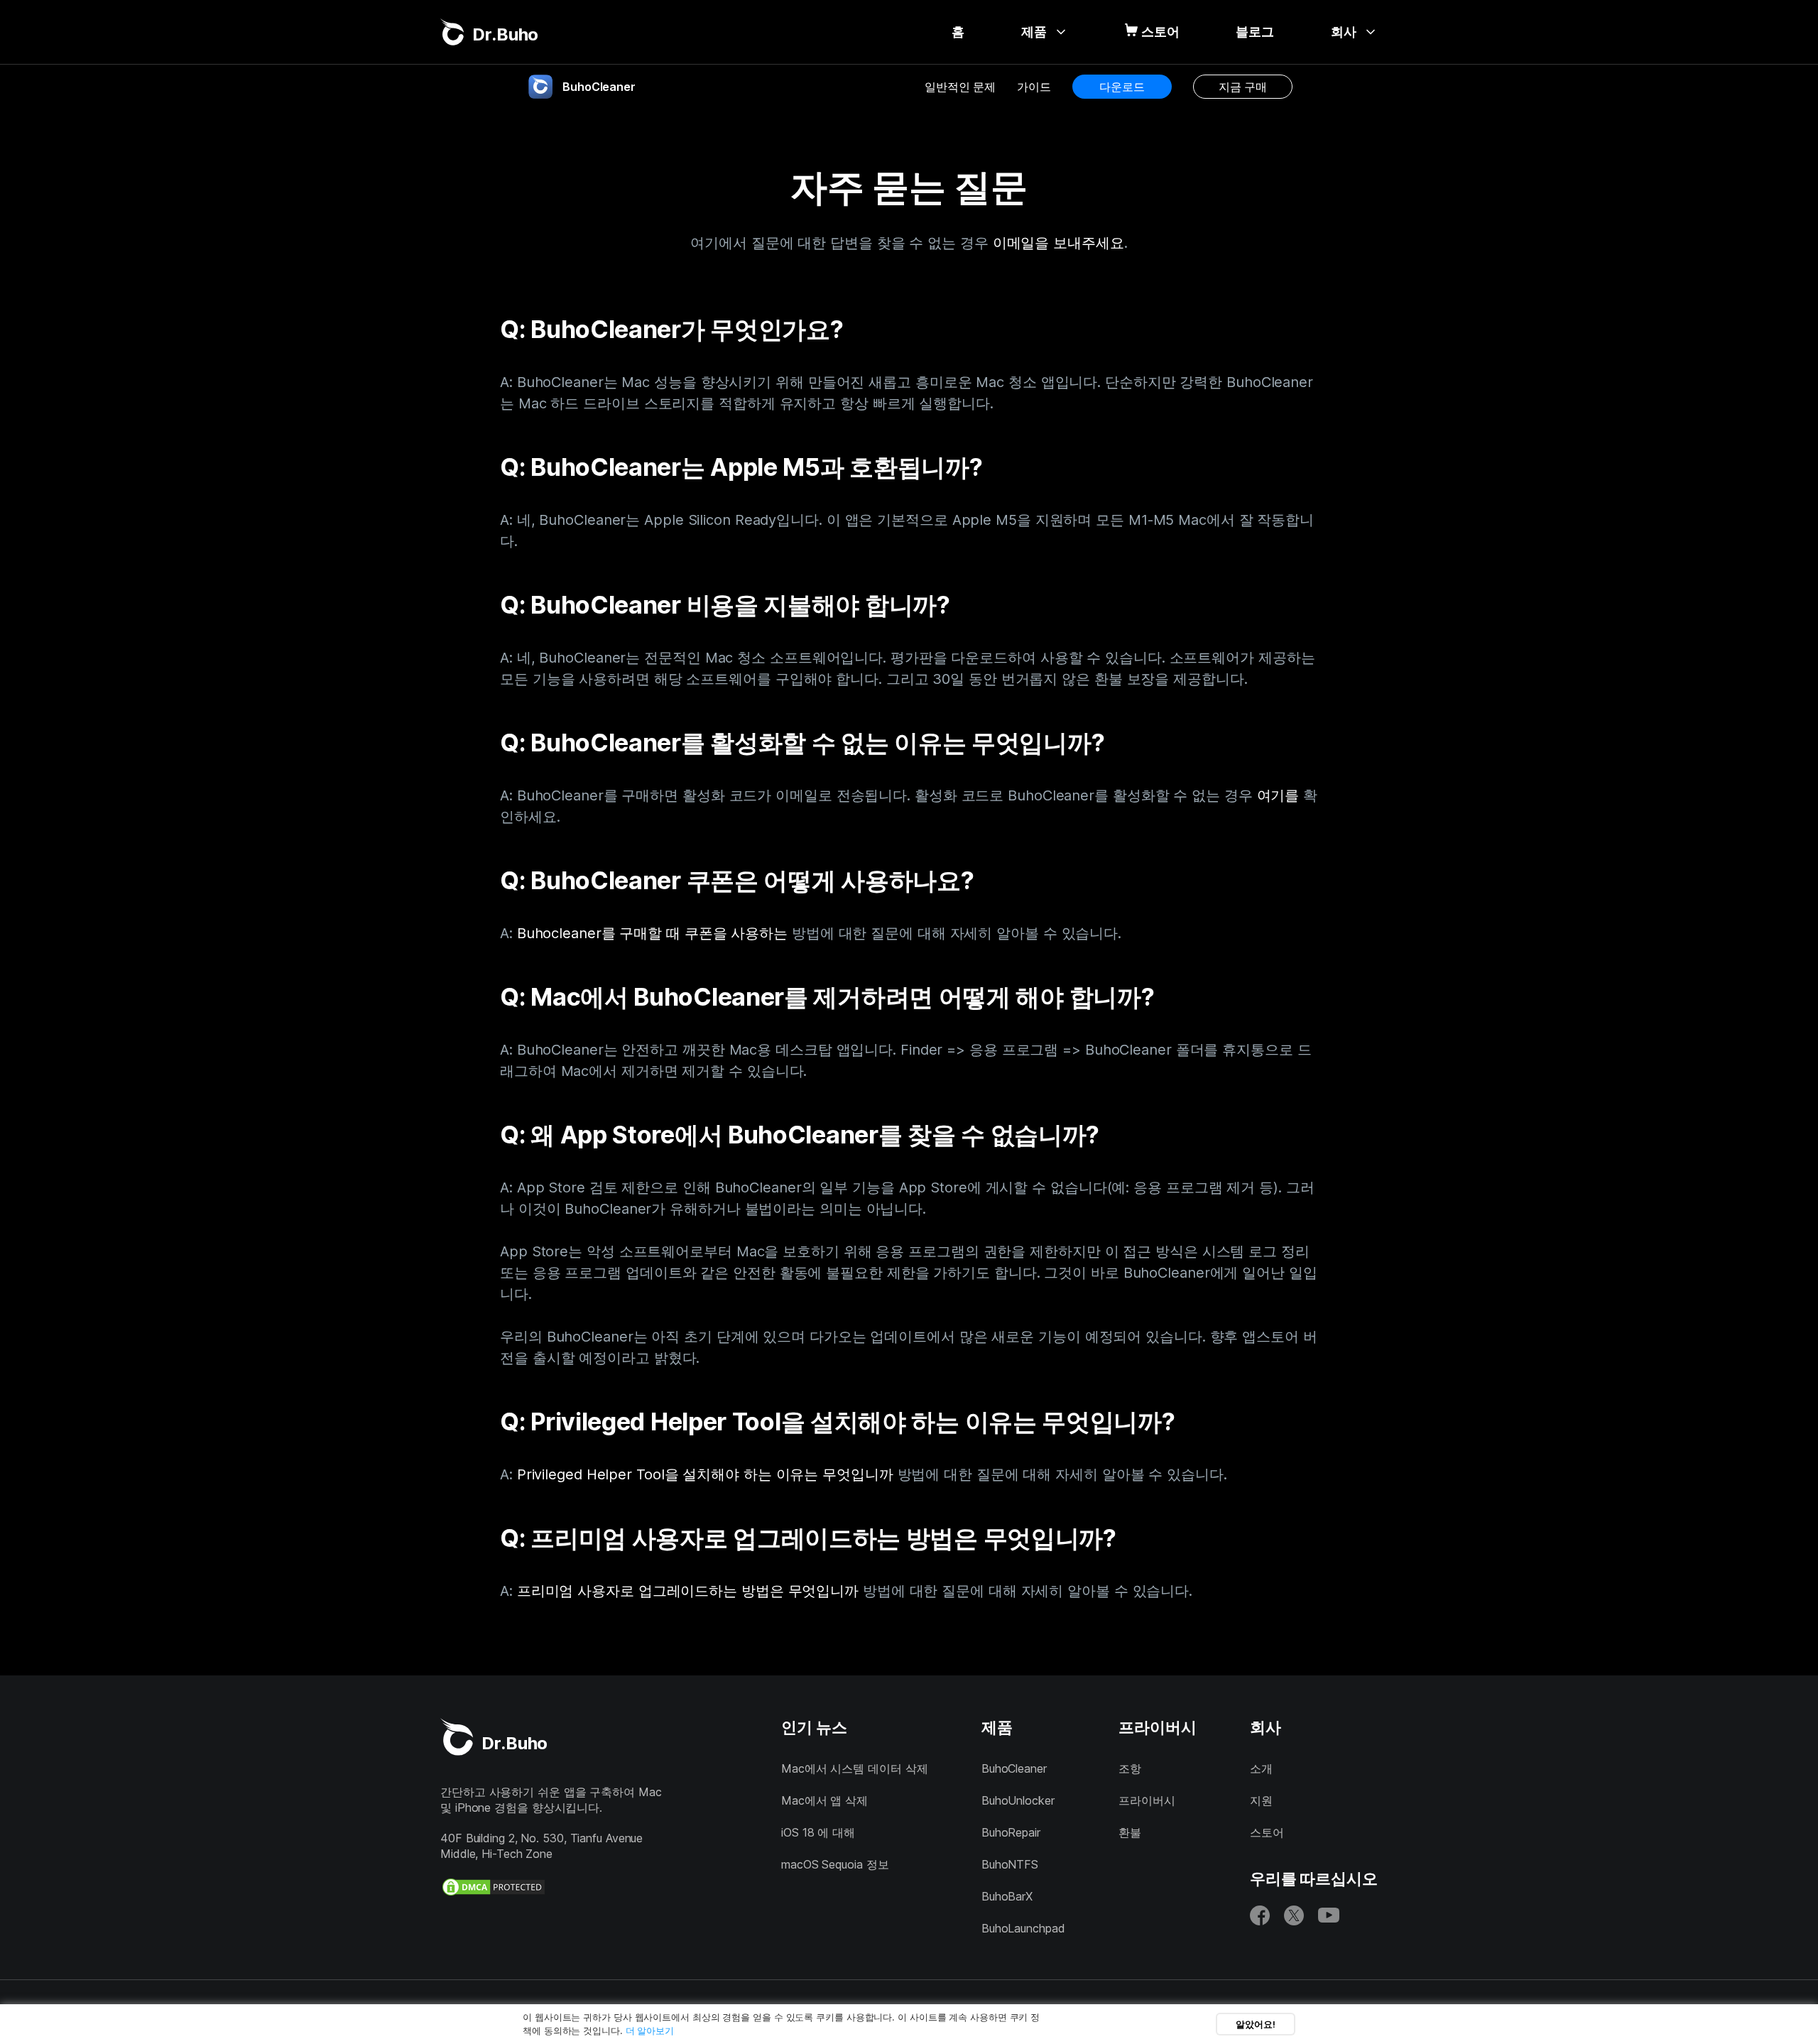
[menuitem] (958, 32)
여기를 (1278, 795)
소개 (1261, 1768)
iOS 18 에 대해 (818, 1832)
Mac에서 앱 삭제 (824, 1800)
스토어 (1160, 32)
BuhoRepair (1011, 1832)
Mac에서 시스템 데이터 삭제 (854, 1768)
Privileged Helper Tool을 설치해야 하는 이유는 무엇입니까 (705, 1474)
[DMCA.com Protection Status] (494, 1887)
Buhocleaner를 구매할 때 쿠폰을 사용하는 (652, 933)
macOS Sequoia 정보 (835, 1864)
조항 (1130, 1768)
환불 (1130, 1832)
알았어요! (1256, 2024)
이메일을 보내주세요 (1058, 243)
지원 (1261, 1800)
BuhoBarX (1007, 1896)
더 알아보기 (650, 2031)
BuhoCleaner (1014, 1768)
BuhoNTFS (1010, 1864)
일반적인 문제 (960, 87)
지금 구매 (1243, 87)
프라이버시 (1147, 1800)
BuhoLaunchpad (1023, 1928)
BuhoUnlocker (1018, 1800)
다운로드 (1122, 87)
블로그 (1255, 32)
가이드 (1034, 87)
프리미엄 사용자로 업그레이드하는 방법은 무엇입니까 (688, 1591)
